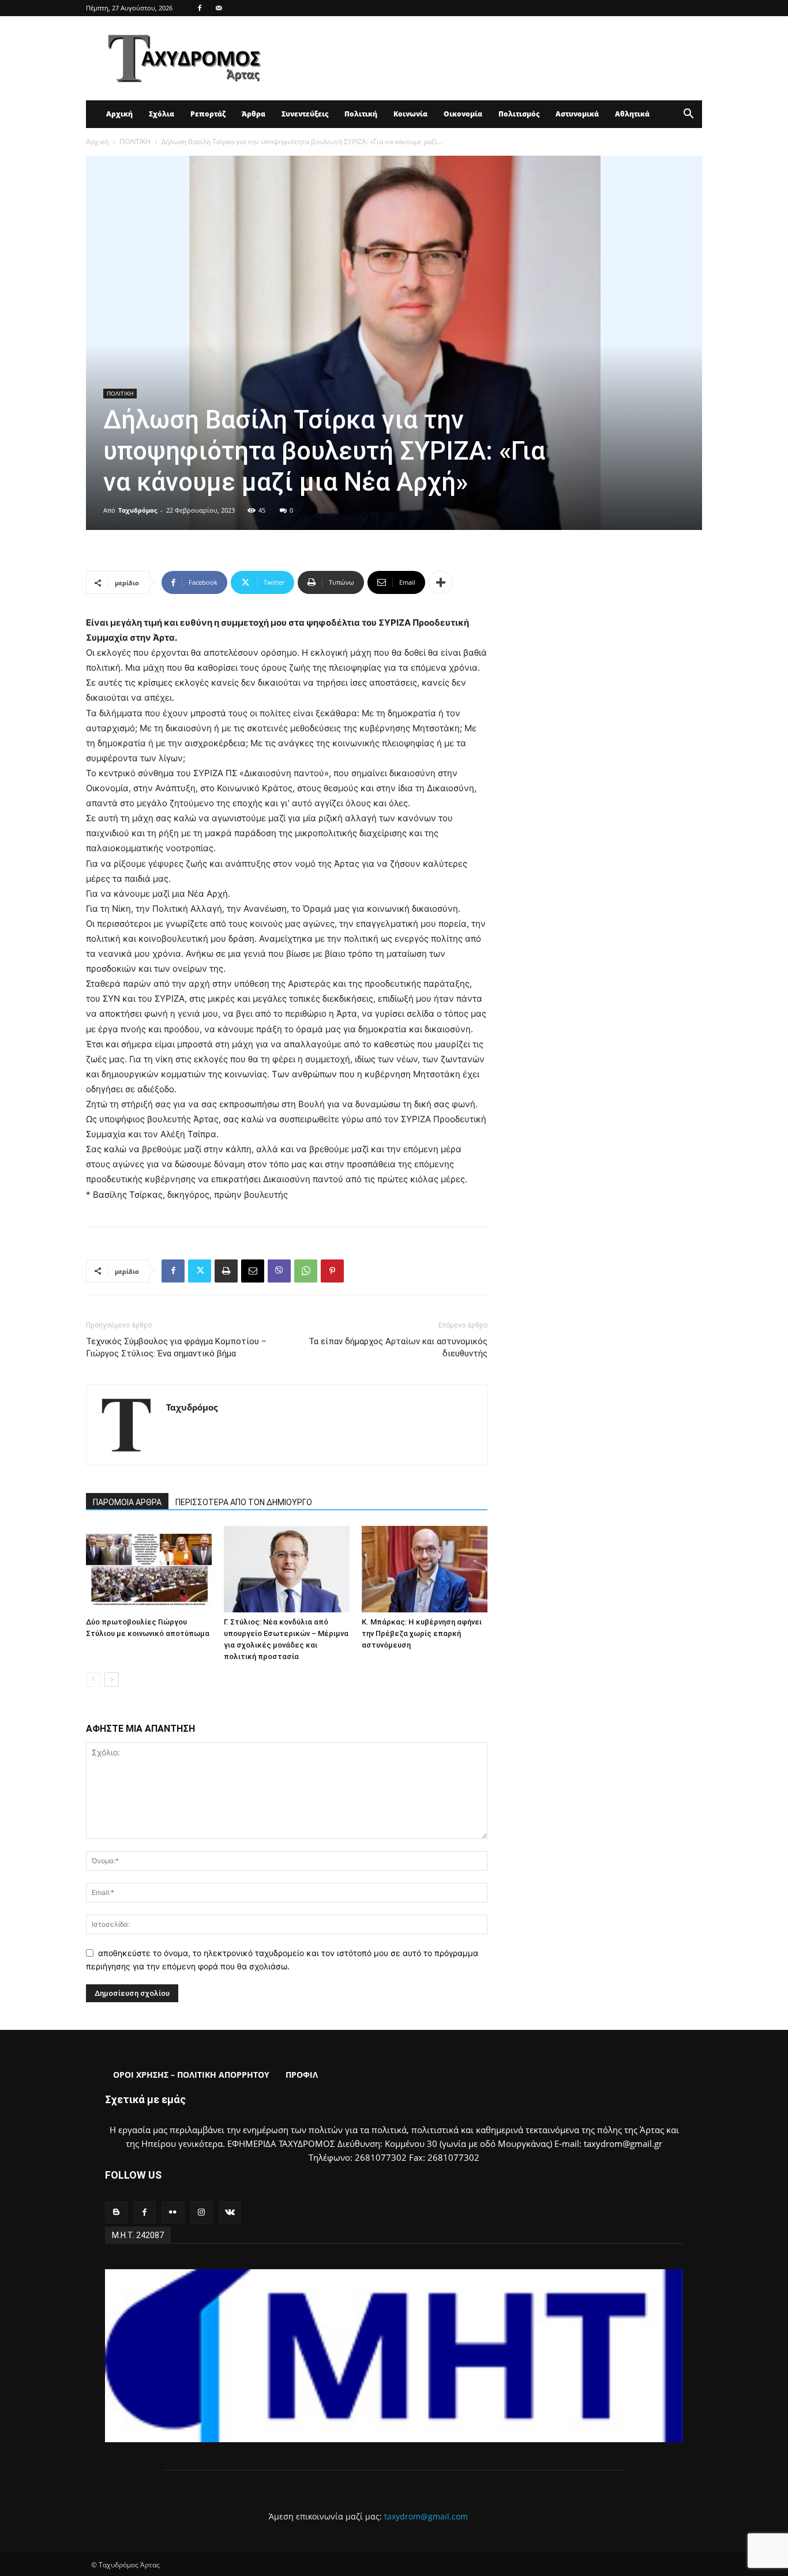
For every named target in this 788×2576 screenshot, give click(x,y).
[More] (441, 582)
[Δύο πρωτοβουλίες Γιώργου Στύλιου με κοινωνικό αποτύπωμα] (149, 1569)
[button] (688, 115)
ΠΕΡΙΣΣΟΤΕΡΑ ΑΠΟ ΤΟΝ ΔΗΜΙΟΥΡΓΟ (244, 1502)
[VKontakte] (230, 2212)
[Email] (253, 1271)
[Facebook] (200, 8)
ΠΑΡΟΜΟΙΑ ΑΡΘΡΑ (127, 1502)
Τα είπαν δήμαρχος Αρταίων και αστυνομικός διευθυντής (398, 1347)
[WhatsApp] (306, 1271)
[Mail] (219, 8)
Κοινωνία (410, 114)
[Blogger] (116, 2212)
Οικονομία (463, 114)
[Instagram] (202, 2212)
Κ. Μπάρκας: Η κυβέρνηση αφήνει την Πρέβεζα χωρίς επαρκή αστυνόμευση (422, 1633)
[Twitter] (200, 1271)
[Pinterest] (332, 1271)
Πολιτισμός (519, 114)
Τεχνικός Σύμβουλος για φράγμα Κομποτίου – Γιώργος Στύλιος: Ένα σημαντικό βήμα (176, 1347)
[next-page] (112, 1680)
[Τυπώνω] (226, 1271)
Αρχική (119, 114)
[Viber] (279, 1271)
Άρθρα (254, 114)
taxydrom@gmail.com (426, 2516)
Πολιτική (361, 114)
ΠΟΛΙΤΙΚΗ (135, 142)
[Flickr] (173, 2212)
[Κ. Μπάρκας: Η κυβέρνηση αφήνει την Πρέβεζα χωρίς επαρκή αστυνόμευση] (425, 1569)
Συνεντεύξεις (305, 114)
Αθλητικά (632, 114)
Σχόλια (162, 114)
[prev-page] (93, 1680)
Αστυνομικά (577, 114)
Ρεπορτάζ (208, 114)
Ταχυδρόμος (138, 510)
